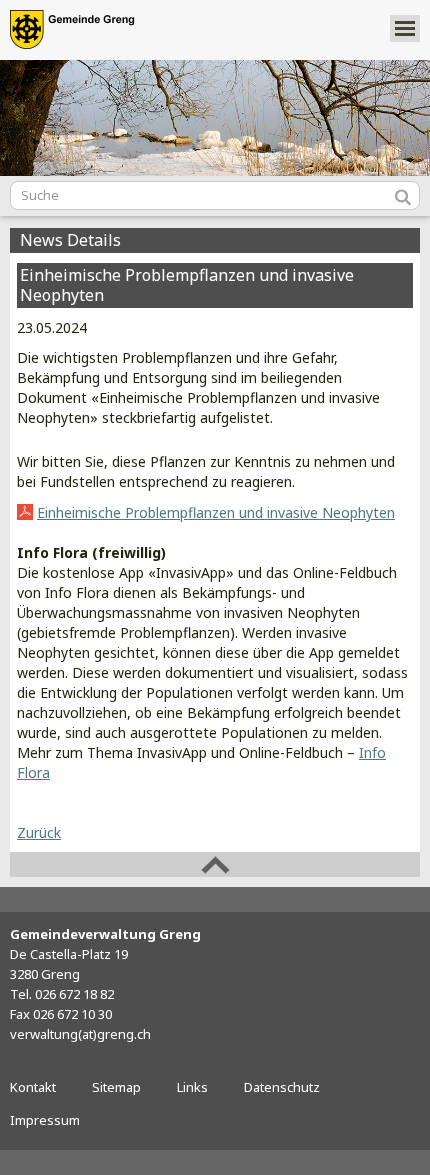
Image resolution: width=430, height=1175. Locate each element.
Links (192, 1087)
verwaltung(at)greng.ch (80, 1034)
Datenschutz (282, 1087)
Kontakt (33, 1087)
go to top (215, 864)
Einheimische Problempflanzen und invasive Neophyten (216, 512)
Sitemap (116, 1087)
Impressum (45, 1120)
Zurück (39, 832)
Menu (405, 28)
